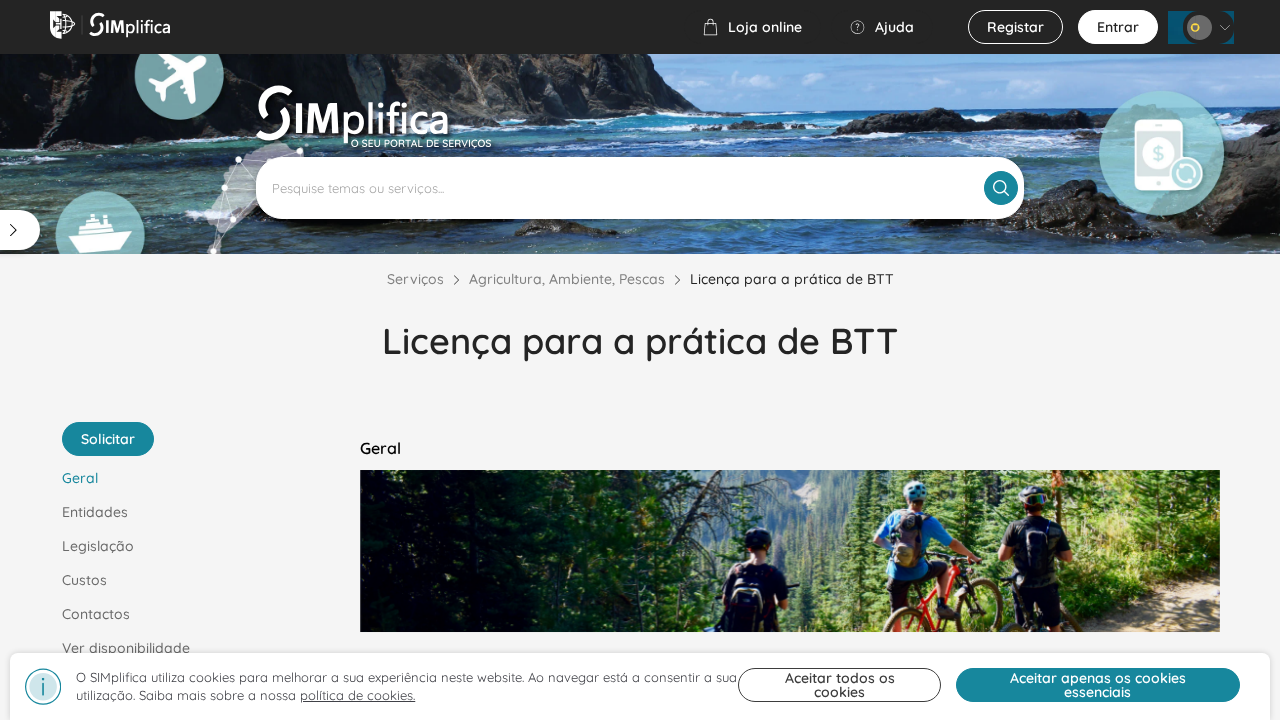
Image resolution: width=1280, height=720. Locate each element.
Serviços (415, 279)
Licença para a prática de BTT (792, 279)
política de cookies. (357, 695)
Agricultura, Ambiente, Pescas (567, 279)
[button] (752, 27)
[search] (1001, 188)
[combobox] (640, 188)
